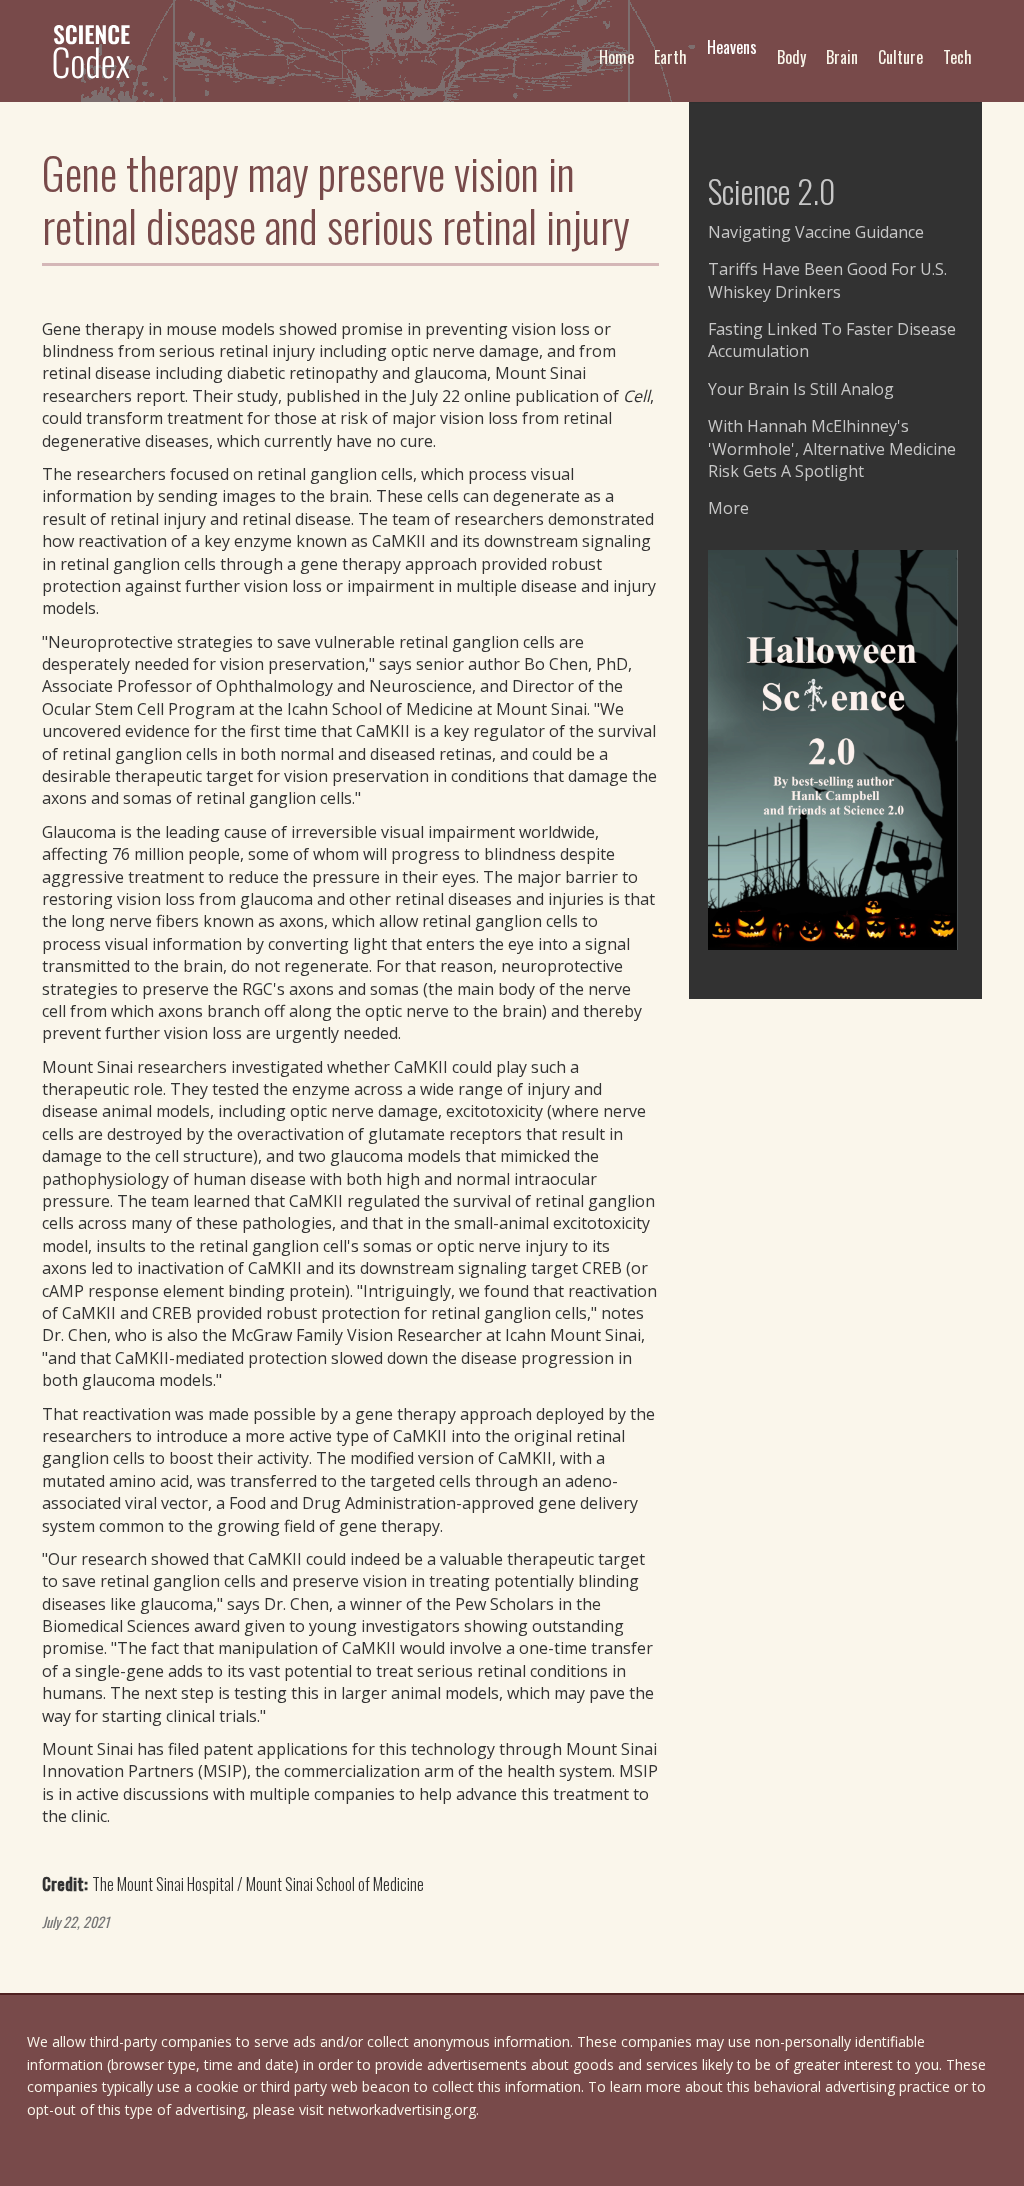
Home (616, 57)
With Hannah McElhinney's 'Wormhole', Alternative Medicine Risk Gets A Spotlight (832, 448)
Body (791, 57)
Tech (957, 57)
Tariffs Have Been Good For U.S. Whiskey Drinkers (827, 280)
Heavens (732, 47)
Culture (900, 57)
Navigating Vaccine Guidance (816, 232)
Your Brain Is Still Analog (801, 389)
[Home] (99, 51)
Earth (670, 57)
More (728, 508)
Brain (842, 57)
